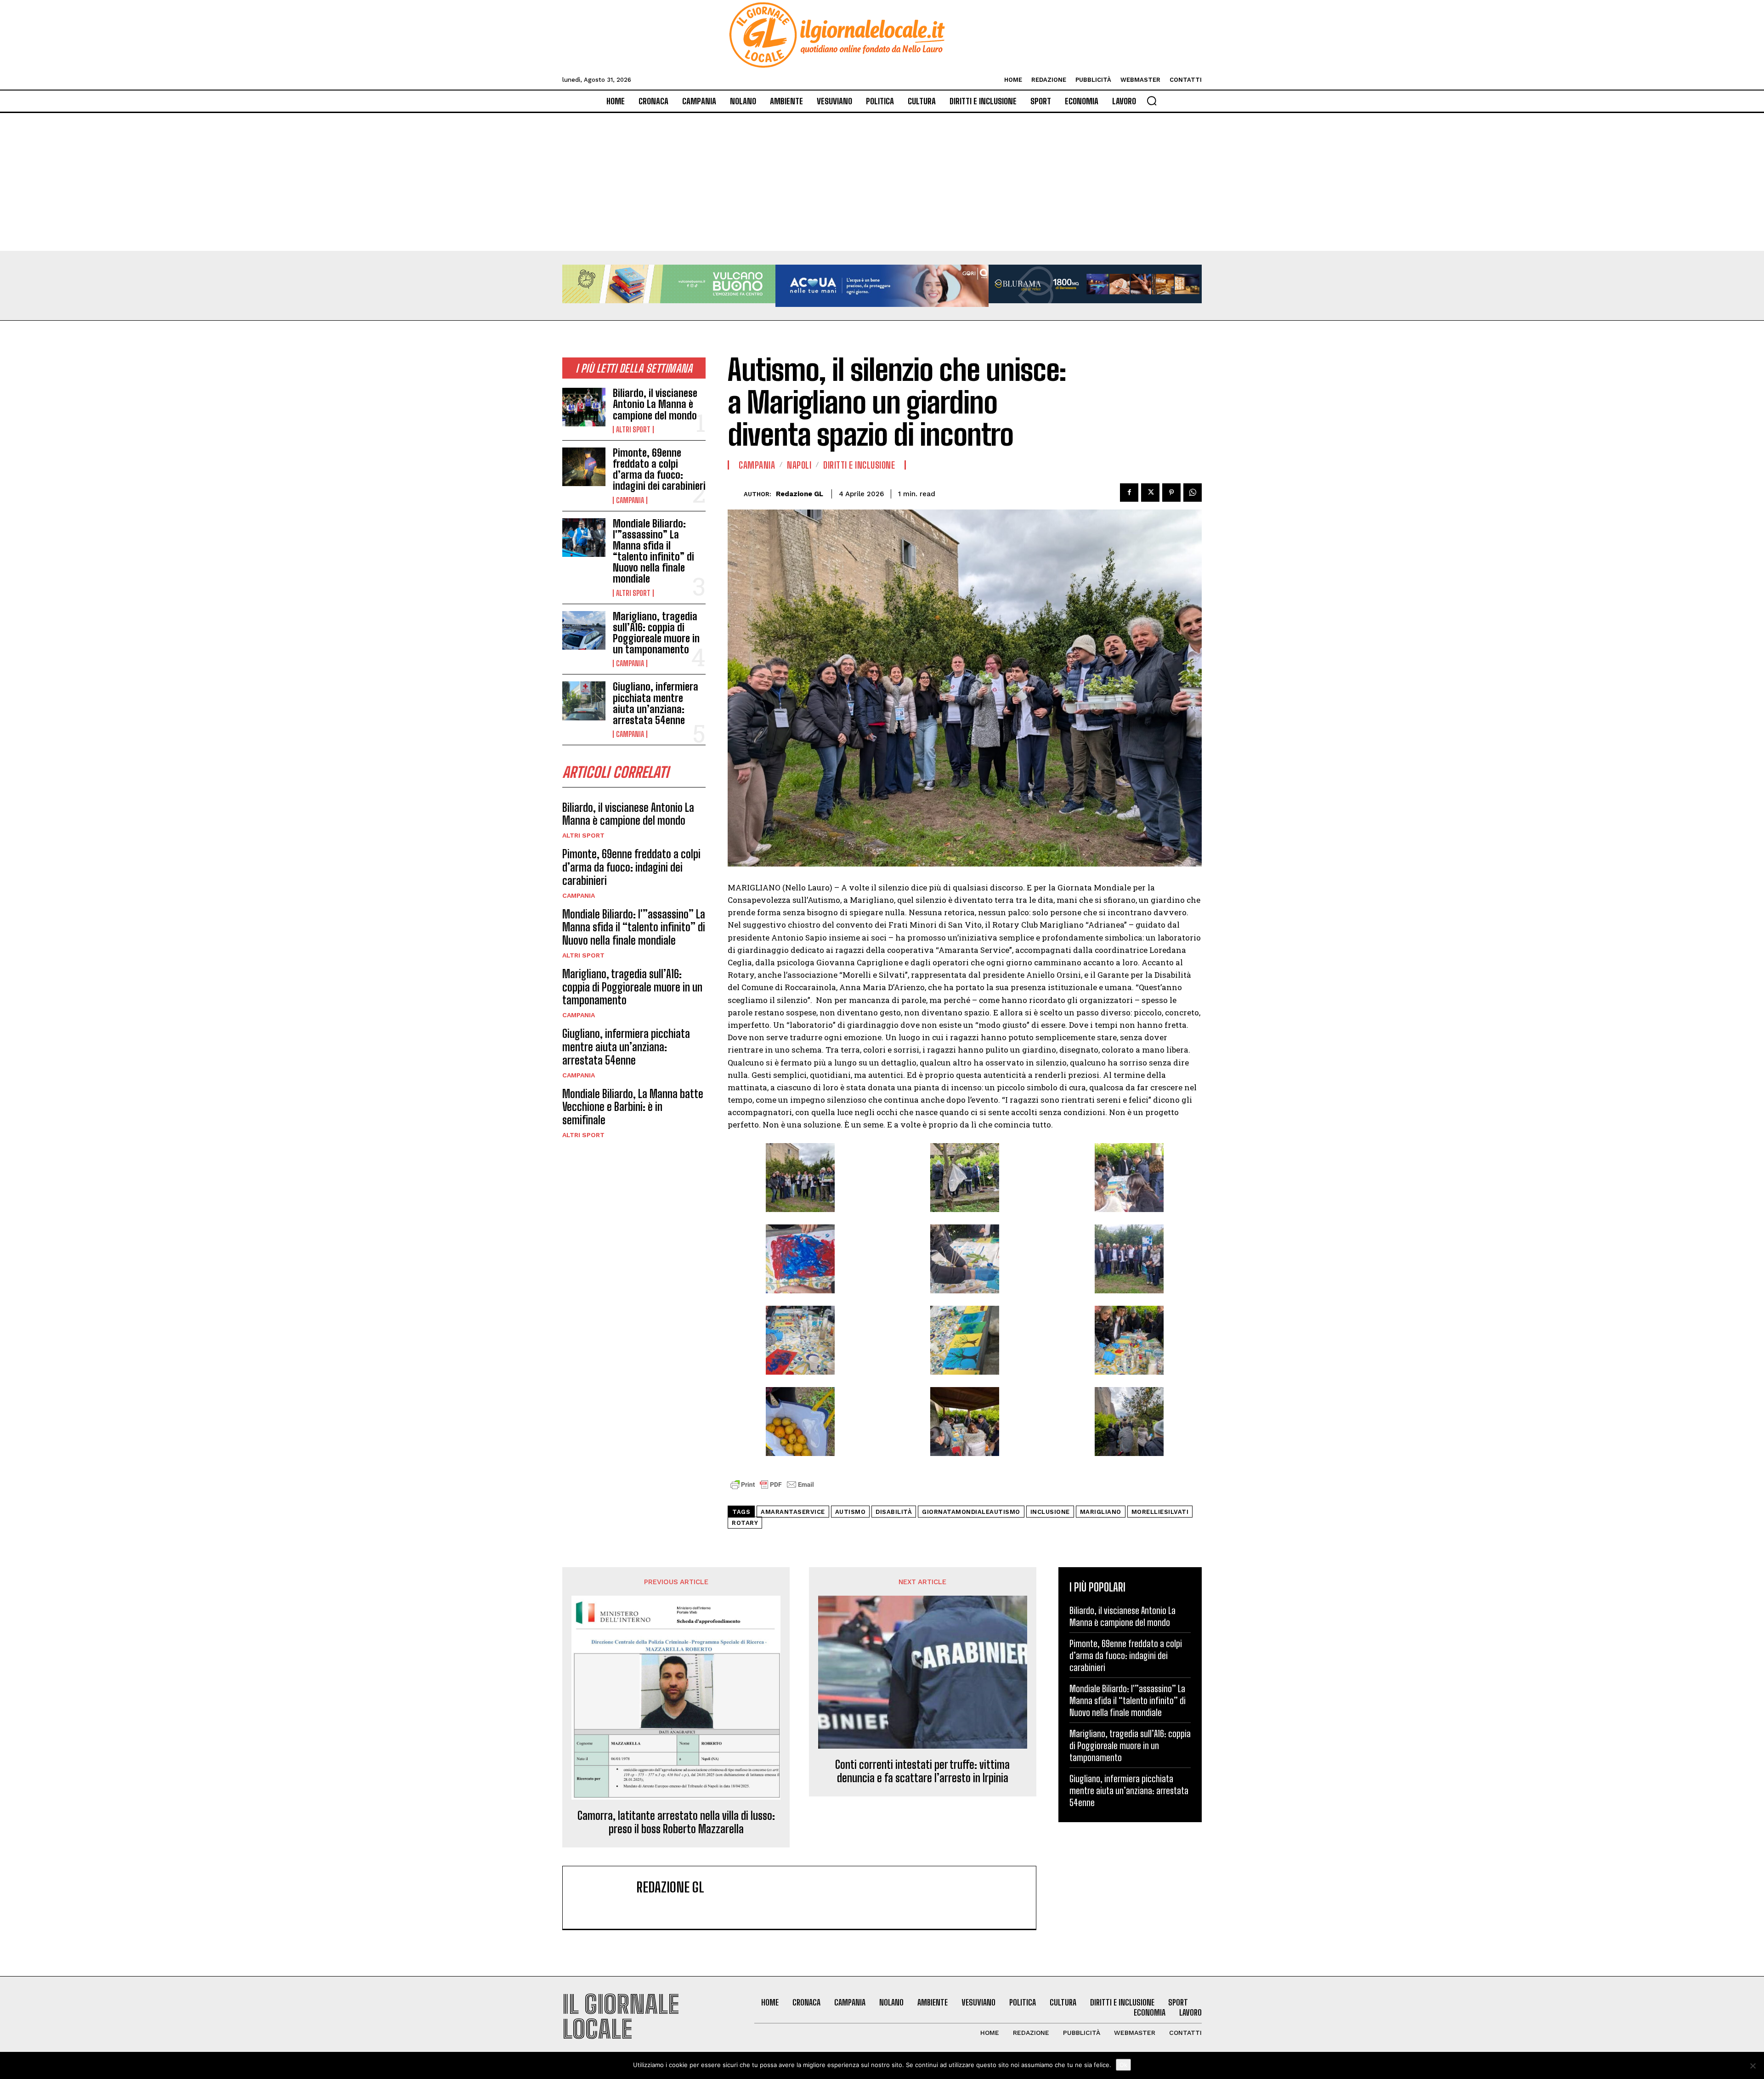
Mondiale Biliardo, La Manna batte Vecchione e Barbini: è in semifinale (633, 1107)
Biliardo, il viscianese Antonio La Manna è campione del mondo (655, 404)
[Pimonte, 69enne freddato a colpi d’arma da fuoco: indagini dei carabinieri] (584, 467)
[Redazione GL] (736, 494)
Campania (630, 500)
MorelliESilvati (1160, 1512)
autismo (851, 1512)
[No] (1753, 2066)
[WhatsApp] (1193, 493)
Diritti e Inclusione (859, 465)
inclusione (1050, 1512)
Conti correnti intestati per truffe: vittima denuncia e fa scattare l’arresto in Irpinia (922, 1771)
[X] (1150, 493)
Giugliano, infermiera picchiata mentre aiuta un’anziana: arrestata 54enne (656, 703)
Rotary (745, 1523)
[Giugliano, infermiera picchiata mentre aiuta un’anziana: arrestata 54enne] (584, 701)
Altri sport (633, 430)
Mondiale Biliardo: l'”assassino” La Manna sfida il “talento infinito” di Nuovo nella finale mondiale (653, 551)
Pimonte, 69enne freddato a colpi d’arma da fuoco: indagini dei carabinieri (659, 470)
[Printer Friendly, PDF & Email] (772, 1489)
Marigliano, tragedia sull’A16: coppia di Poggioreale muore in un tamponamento (656, 633)
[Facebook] (1129, 493)
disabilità (894, 1512)
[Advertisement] (882, 182)
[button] (1152, 101)
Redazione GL (800, 494)
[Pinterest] (1171, 493)
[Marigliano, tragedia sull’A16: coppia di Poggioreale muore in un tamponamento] (584, 630)
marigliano (1101, 1512)
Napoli (799, 465)
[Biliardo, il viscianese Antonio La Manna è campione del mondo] (584, 407)
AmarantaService (793, 1512)
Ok (1123, 2065)
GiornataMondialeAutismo (971, 1512)
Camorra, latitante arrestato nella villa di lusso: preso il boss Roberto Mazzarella (676, 1822)
